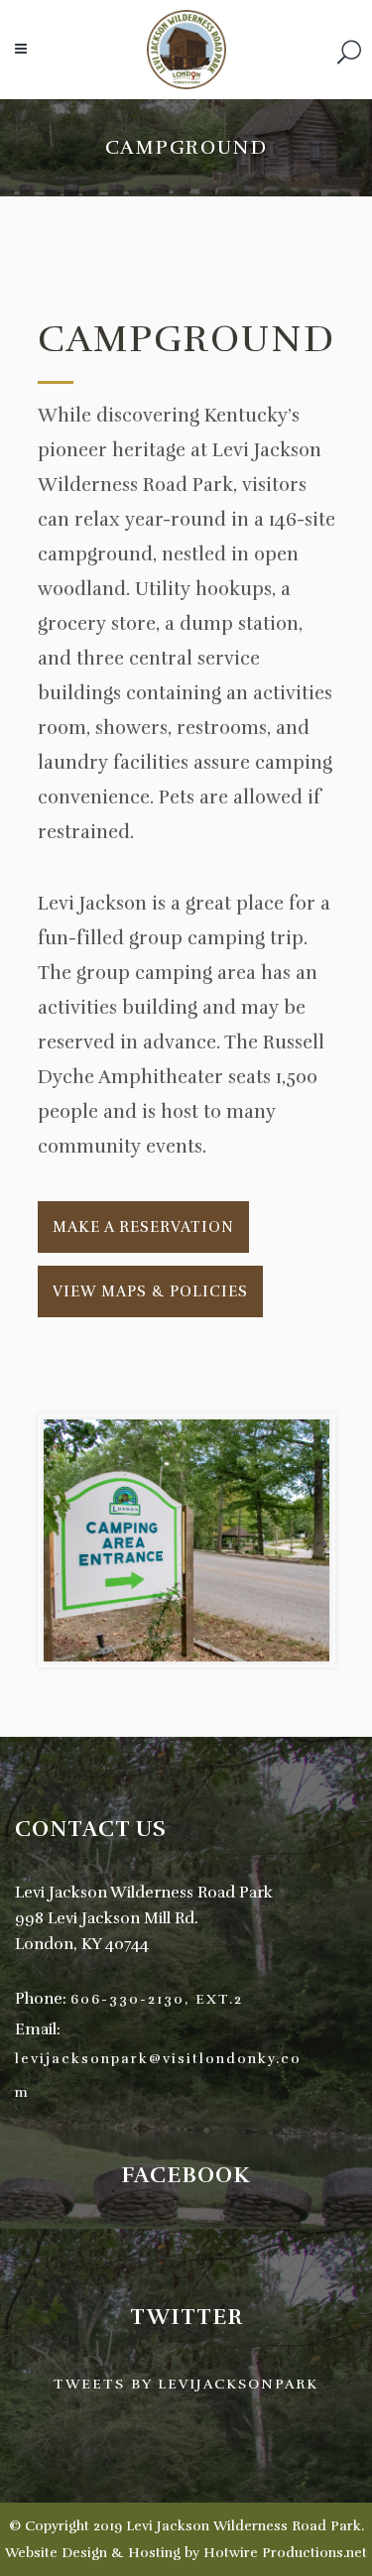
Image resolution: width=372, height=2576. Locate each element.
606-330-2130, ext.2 (157, 1999)
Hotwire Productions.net (285, 2553)
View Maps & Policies (150, 1291)
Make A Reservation (143, 1227)
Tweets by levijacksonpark (186, 2384)
